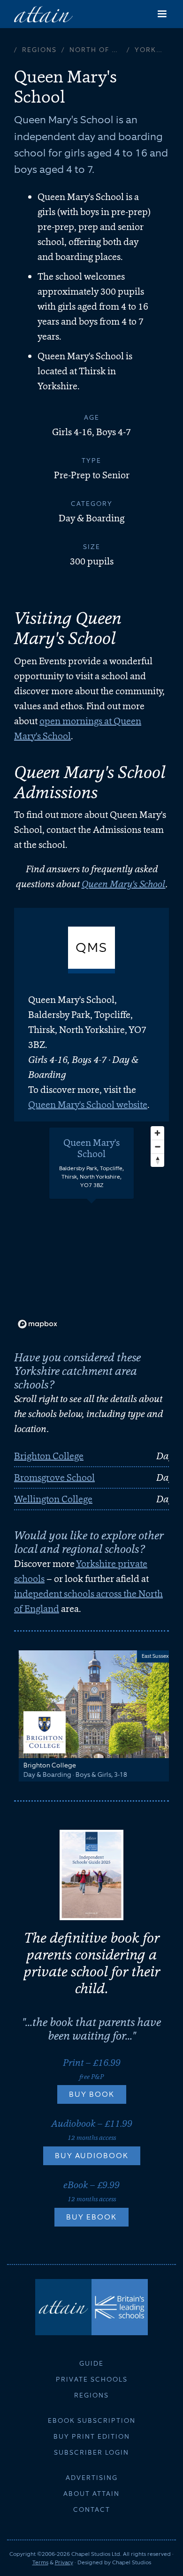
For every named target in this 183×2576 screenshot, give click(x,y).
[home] (43, 14)
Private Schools (92, 2379)
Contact (92, 2509)
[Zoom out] (157, 1147)
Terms (40, 2562)
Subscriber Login (91, 2452)
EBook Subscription (92, 2420)
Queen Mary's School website (88, 1105)
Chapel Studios (132, 2562)
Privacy (64, 2562)
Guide (91, 2363)
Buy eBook (91, 2217)
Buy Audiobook (92, 2156)
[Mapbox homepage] (38, 1324)
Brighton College (49, 1456)
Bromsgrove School (54, 1477)
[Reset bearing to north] (157, 1160)
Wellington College (53, 1499)
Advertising (92, 2478)
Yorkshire (152, 50)
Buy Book (92, 2094)
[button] (162, 14)
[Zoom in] (157, 1133)
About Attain (91, 2494)
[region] (91, 1227)
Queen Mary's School (124, 884)
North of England (98, 50)
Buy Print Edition (92, 2436)
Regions (39, 50)
